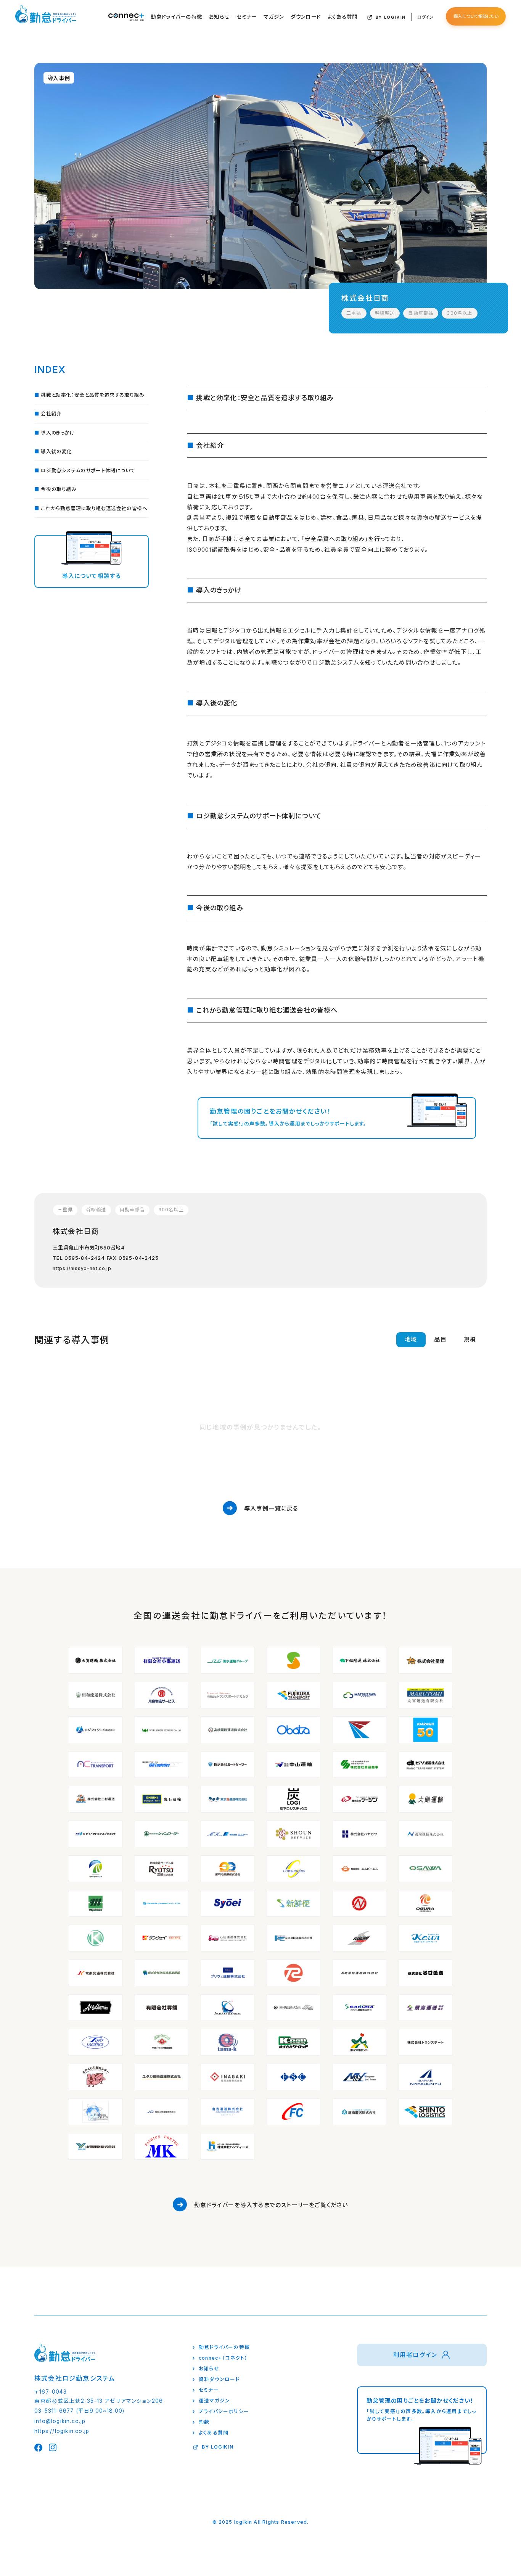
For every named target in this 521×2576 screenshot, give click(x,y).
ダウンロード (306, 17)
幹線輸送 (385, 313)
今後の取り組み (59, 489)
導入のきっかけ (58, 433)
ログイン (425, 17)
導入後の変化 (56, 452)
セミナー (247, 17)
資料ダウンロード (219, 2379)
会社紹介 (51, 414)
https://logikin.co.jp (62, 2431)
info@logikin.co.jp (60, 2421)
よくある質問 (343, 17)
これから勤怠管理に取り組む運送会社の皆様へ (94, 508)
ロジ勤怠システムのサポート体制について (88, 471)
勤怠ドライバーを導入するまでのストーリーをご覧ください (271, 2205)
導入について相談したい (476, 16)
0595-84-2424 (85, 1258)
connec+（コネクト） (223, 2358)
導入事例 (59, 78)
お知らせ (219, 17)
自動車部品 (421, 313)
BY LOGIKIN (391, 17)
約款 (204, 2422)
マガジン (274, 17)
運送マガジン (214, 2401)
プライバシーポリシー (224, 2411)
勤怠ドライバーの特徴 (176, 17)
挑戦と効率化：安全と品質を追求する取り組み (92, 395)
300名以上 (459, 313)
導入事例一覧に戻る (271, 1508)
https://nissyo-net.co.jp (82, 1269)
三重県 (354, 313)
